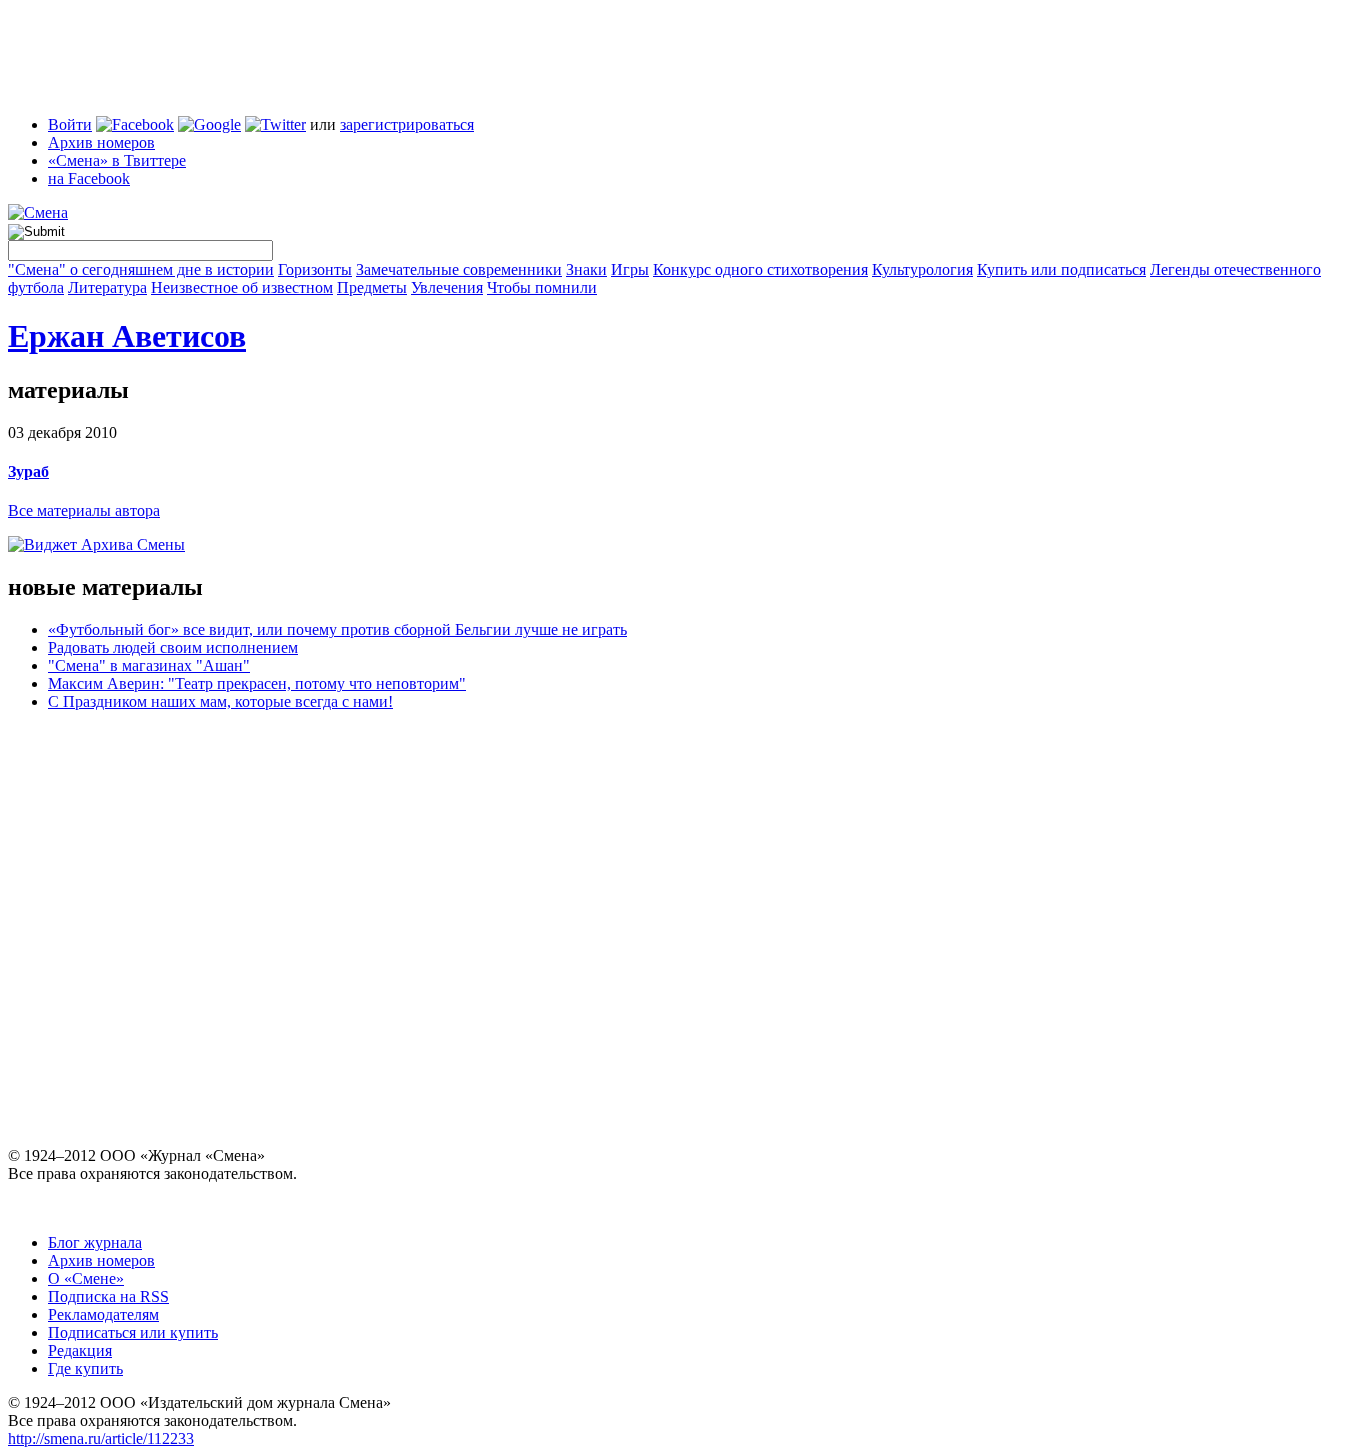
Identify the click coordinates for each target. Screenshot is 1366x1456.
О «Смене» (86, 1278)
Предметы (372, 287)
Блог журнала (95, 1242)
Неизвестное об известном (242, 287)
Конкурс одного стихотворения (760, 269)
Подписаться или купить (133, 1332)
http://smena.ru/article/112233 (101, 1438)
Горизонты (315, 269)
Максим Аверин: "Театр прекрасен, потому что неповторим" (257, 683)
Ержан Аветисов (127, 336)
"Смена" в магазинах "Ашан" (149, 665)
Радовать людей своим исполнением (173, 647)
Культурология (922, 269)
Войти (70, 124)
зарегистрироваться (407, 124)
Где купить (85, 1368)
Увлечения (447, 287)
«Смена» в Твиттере (117, 160)
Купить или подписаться (1061, 269)
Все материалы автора (84, 510)
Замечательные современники (459, 269)
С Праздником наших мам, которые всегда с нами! (220, 701)
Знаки (586, 269)
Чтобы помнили (542, 287)
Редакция (80, 1350)
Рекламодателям (103, 1314)
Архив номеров (101, 142)
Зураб (28, 471)
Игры (630, 269)
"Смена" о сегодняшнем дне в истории (141, 269)
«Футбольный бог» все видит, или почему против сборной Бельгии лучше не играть (337, 629)
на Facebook (89, 178)
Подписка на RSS (108, 1296)
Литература (107, 287)
